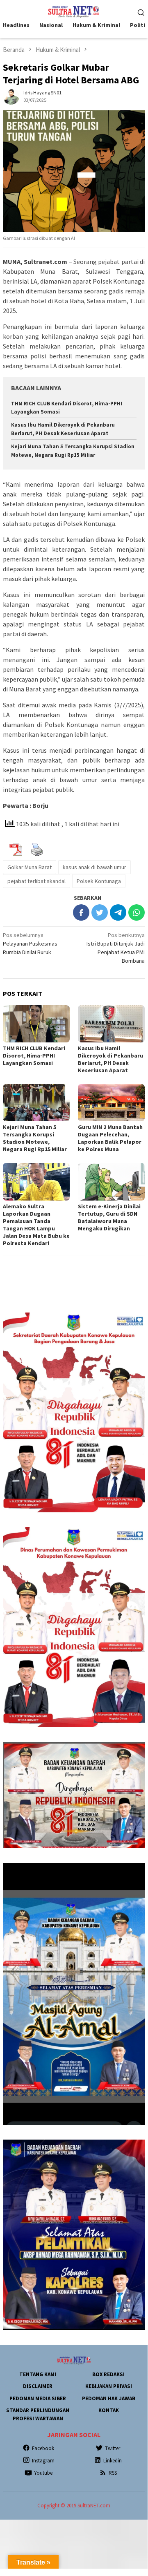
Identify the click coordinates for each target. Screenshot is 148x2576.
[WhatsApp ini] (137, 912)
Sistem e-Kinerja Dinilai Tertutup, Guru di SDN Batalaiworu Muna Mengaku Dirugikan (109, 1217)
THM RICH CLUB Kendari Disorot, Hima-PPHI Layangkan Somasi (34, 1055)
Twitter (113, 2448)
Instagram (43, 2461)
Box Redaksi (108, 2374)
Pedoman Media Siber (38, 2398)
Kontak (109, 2410)
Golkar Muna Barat (30, 867)
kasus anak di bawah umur (94, 867)
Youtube (43, 2473)
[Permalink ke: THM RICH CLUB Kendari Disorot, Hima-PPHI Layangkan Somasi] (36, 1024)
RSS (113, 2473)
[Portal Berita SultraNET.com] (74, 11)
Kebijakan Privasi (109, 2386)
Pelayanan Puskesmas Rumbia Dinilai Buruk (30, 944)
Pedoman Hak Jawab (109, 2398)
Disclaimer (38, 2386)
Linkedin (113, 2461)
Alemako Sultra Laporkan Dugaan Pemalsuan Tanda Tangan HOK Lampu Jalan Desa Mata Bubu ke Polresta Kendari (36, 1225)
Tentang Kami (38, 2374)
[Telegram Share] (118, 912)
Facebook (43, 2448)
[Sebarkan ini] (81, 912)
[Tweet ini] (100, 912)
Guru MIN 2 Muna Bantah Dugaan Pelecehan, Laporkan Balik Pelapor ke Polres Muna (110, 1138)
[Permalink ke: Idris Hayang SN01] (11, 96)
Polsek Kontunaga (99, 881)
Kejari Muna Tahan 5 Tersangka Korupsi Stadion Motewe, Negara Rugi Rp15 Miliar (35, 1138)
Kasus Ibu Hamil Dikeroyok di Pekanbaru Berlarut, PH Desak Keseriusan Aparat (110, 1059)
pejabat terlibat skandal (36, 881)
